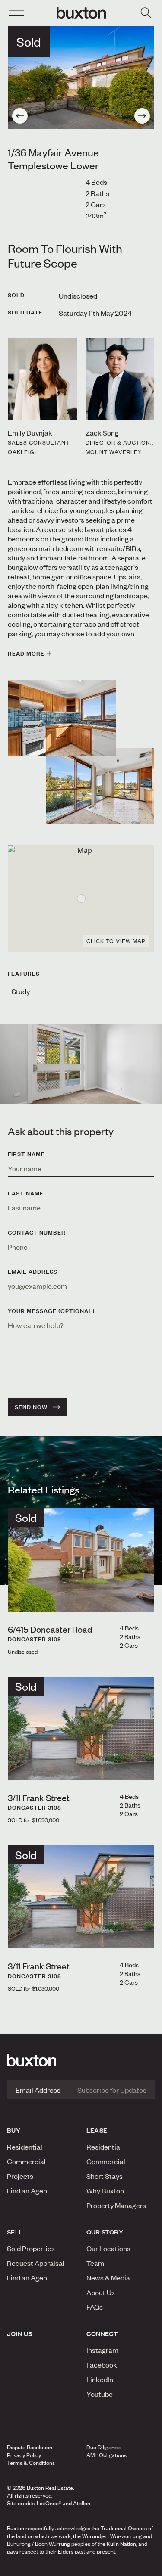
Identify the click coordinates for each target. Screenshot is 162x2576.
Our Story (105, 2232)
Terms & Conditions (31, 2463)
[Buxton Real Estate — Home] (81, 13)
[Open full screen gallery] (81, 77)
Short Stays (105, 2176)
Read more (26, 653)
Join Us (20, 2333)
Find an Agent (28, 2190)
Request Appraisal (36, 2263)
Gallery (80, 2567)
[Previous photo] (20, 116)
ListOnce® (49, 2503)
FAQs (95, 2307)
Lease (97, 2130)
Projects (20, 2176)
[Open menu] (16, 13)
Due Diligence (103, 2447)
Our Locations (108, 2248)
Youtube (100, 2394)
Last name (26, 1193)
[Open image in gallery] (100, 786)
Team (95, 2263)
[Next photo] (142, 116)
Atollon (82, 2503)
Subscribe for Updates (112, 2090)
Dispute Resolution (30, 2447)
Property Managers (116, 2205)
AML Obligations (106, 2455)
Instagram (102, 2350)
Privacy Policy (24, 2455)
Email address (33, 1272)
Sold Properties (31, 2248)
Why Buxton (105, 2190)
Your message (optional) (51, 1311)
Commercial (26, 2161)
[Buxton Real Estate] (81, 2060)
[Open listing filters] (146, 13)
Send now (31, 1407)
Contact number (37, 1232)
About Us (101, 2292)
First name (26, 1154)
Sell (15, 2232)
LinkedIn (100, 2379)
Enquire (28, 2567)
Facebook (102, 2364)
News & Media (108, 2277)
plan (130, 2567)
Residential (25, 2147)
